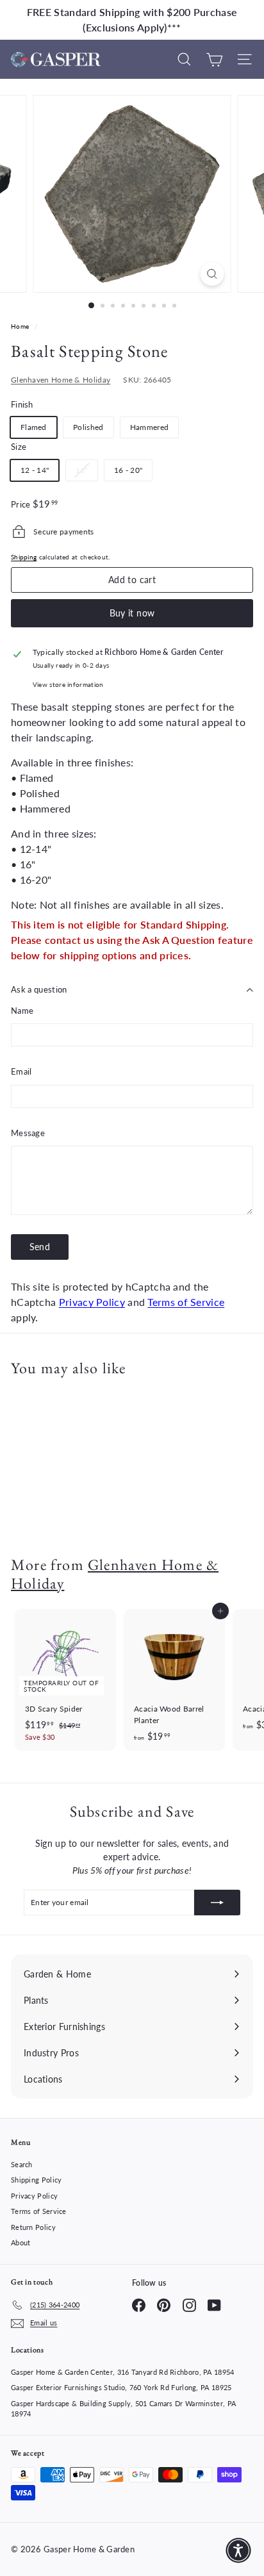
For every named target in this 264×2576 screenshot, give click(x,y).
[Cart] (214, 59)
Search (22, 2164)
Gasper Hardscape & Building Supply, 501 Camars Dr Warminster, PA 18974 (123, 2409)
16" (87, 473)
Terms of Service (186, 1302)
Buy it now (132, 613)
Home (21, 326)
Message (28, 1133)
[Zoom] (212, 274)
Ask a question (39, 989)
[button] (238, 2550)
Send (40, 1247)
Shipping (24, 557)
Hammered (149, 427)
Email (21, 1071)
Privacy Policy (92, 1302)
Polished (88, 427)
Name (22, 1011)
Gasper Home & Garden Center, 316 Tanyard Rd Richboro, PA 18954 (123, 2372)
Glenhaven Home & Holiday (61, 380)
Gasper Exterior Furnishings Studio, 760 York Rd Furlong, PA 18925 (121, 2387)
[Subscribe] (217, 1903)
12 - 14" (35, 470)
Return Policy (33, 2227)
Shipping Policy (37, 2180)
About (21, 2242)
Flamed (34, 427)
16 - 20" (128, 470)
